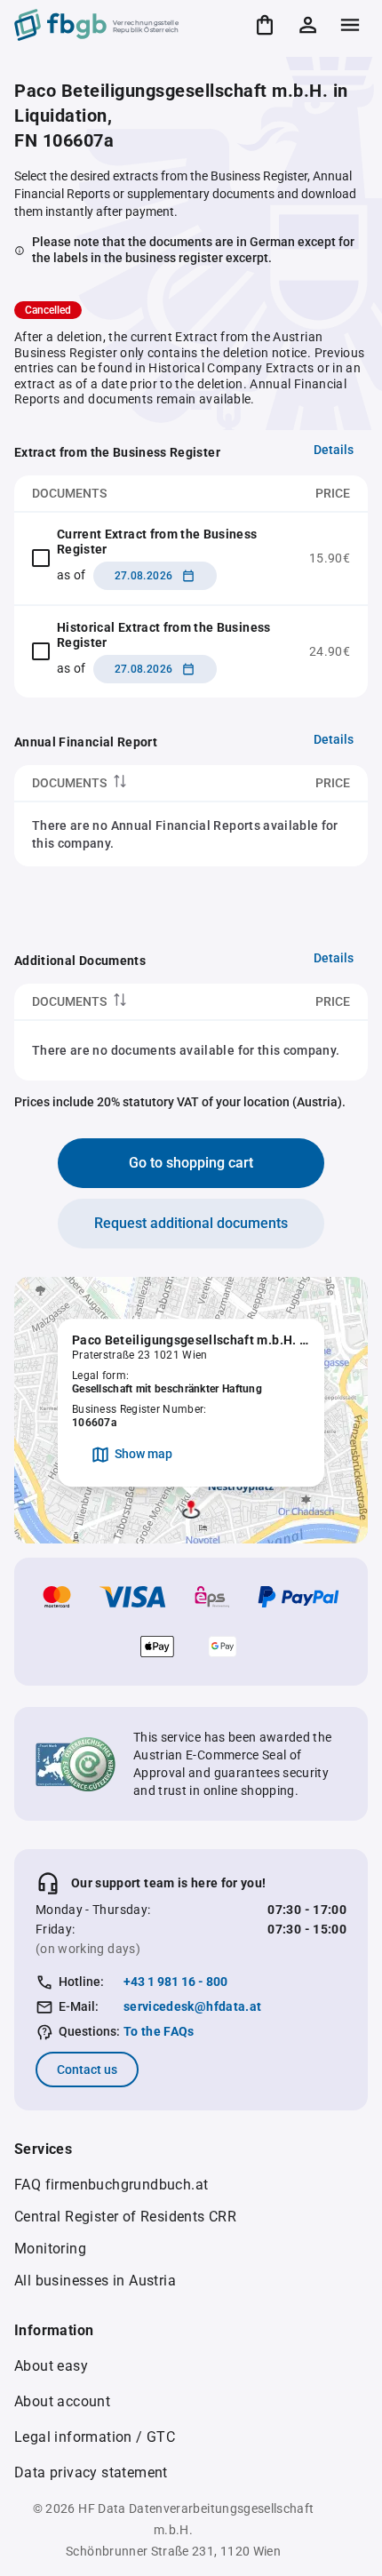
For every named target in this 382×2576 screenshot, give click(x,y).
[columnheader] (129, 783)
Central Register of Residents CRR (125, 2217)
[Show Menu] (350, 25)
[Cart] (265, 25)
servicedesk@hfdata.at (192, 2006)
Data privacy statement (91, 2472)
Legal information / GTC (95, 2437)
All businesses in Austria (95, 2281)
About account (62, 2401)
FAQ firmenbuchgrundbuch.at (111, 2185)
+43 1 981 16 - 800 (175, 1982)
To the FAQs (159, 2031)
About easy (51, 2366)
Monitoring (50, 2249)
